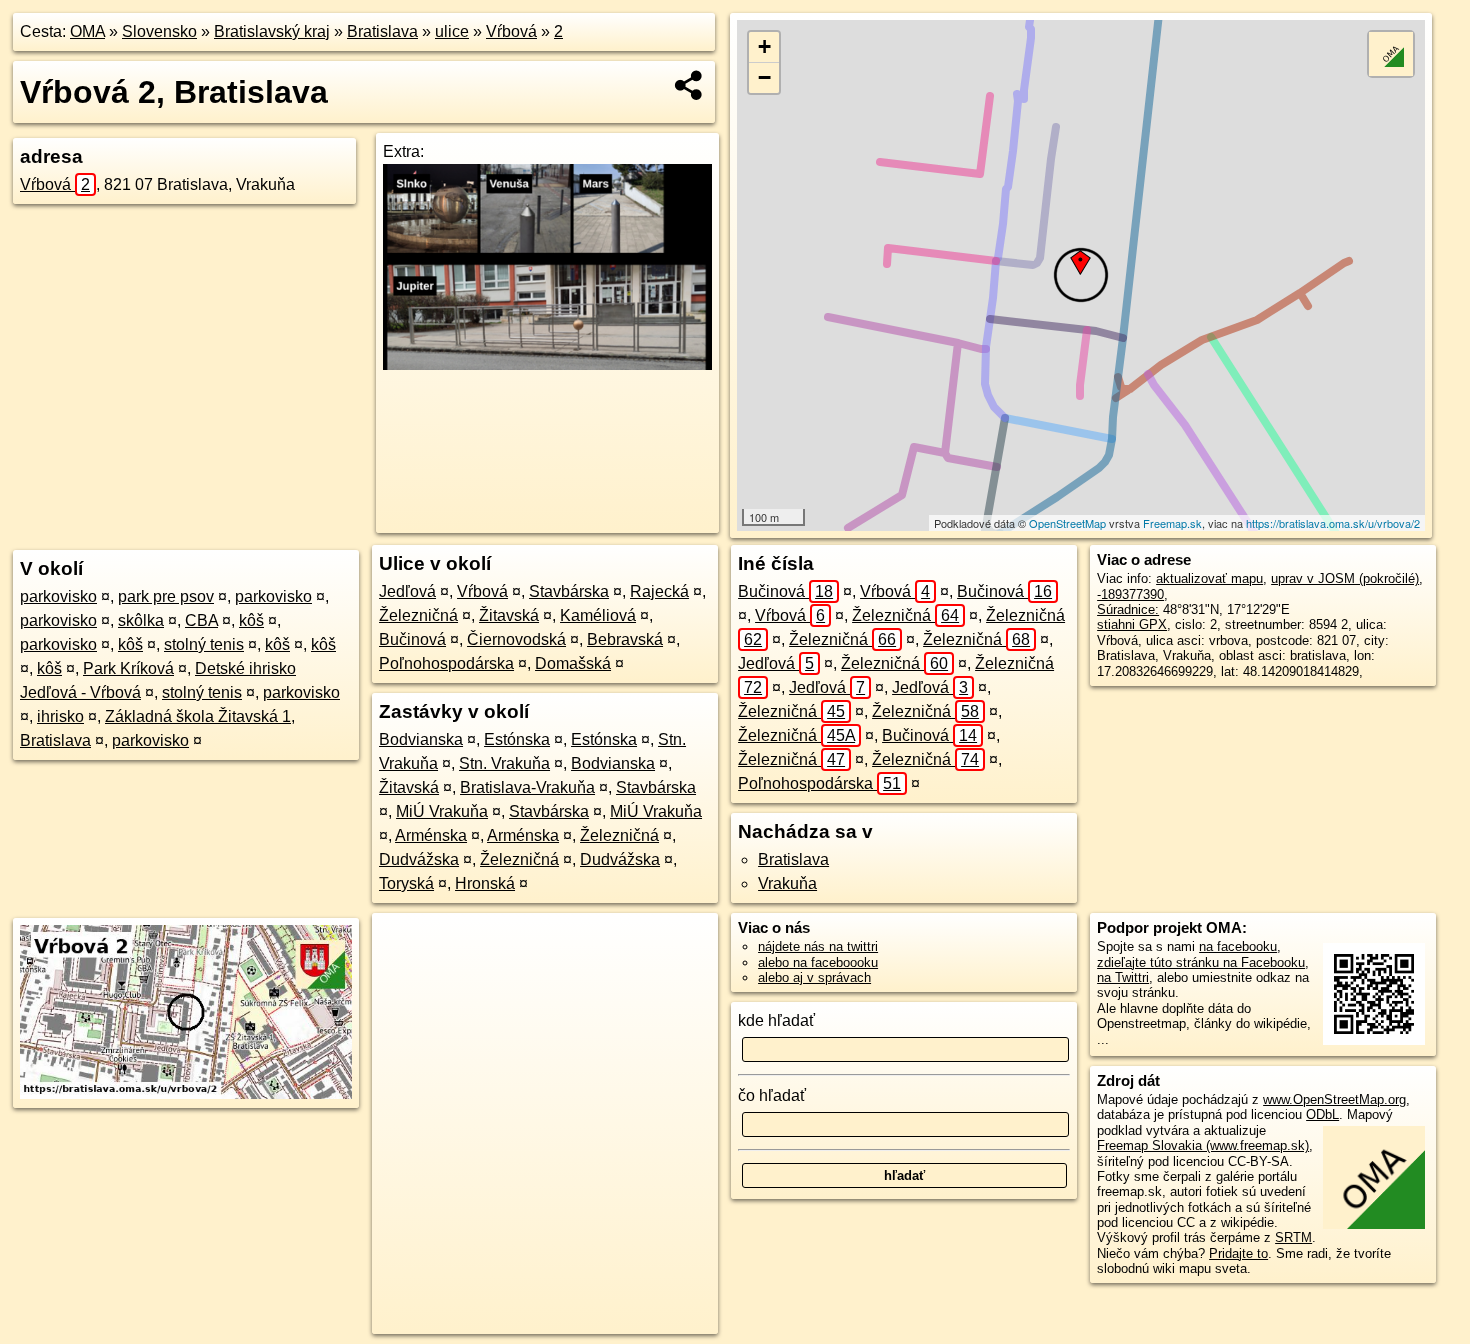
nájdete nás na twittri (818, 946)
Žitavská (509, 615)
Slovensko (159, 31)
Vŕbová (511, 31)
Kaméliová (598, 615)
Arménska (431, 835)
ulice (452, 31)
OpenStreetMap (1067, 523)
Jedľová (407, 591)
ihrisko (60, 716)
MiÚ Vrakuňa (442, 811)
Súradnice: (1128, 609)
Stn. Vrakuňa (504, 763)
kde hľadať (776, 1020)
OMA (87, 31)
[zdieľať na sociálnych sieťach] (689, 85)
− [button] (764, 77)
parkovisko (58, 596)
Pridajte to (1238, 1253)
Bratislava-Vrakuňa (527, 787)
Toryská (406, 883)
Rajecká (659, 591)
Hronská (485, 883)
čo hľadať (772, 1095)
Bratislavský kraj (272, 31)
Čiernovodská (516, 639)
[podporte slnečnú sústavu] (547, 364)
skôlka (141, 620)
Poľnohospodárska (446, 663)
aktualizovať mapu (1209, 578)
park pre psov (166, 596)
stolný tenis (204, 644)
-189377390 (1130, 594)
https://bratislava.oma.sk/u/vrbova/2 (1333, 523)
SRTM (1293, 1237)
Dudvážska (419, 859)
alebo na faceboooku (818, 962)
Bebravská (625, 639)
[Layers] (1391, 54)
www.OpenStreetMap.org (1334, 1099)
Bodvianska (421, 739)
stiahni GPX (1132, 624)
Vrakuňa (787, 883)
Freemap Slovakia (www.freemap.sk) (1203, 1145)
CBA (201, 620)
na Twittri (1123, 977)
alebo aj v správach (814, 977)
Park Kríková (128, 668)
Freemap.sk (1172, 523)
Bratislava (382, 31)
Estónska (517, 739)
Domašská (573, 663)
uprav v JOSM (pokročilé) (1345, 578)
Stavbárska (569, 591)
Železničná (418, 615)
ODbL (1322, 1114)
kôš (251, 620)
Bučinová (412, 639)
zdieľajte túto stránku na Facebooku (1201, 962)
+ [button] (764, 46)
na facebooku (1238, 946)
